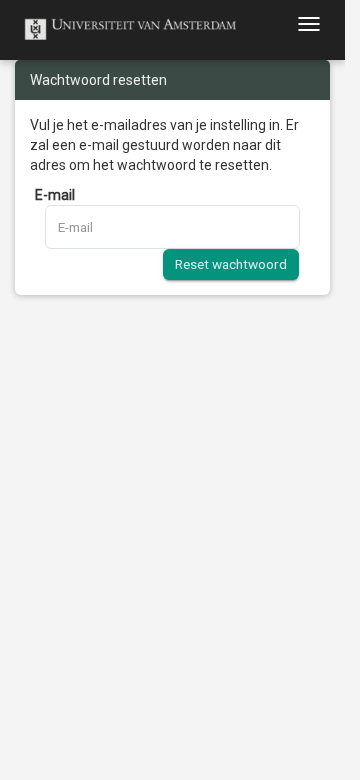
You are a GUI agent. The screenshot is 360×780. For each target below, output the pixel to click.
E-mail (55, 195)
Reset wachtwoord (231, 264)
